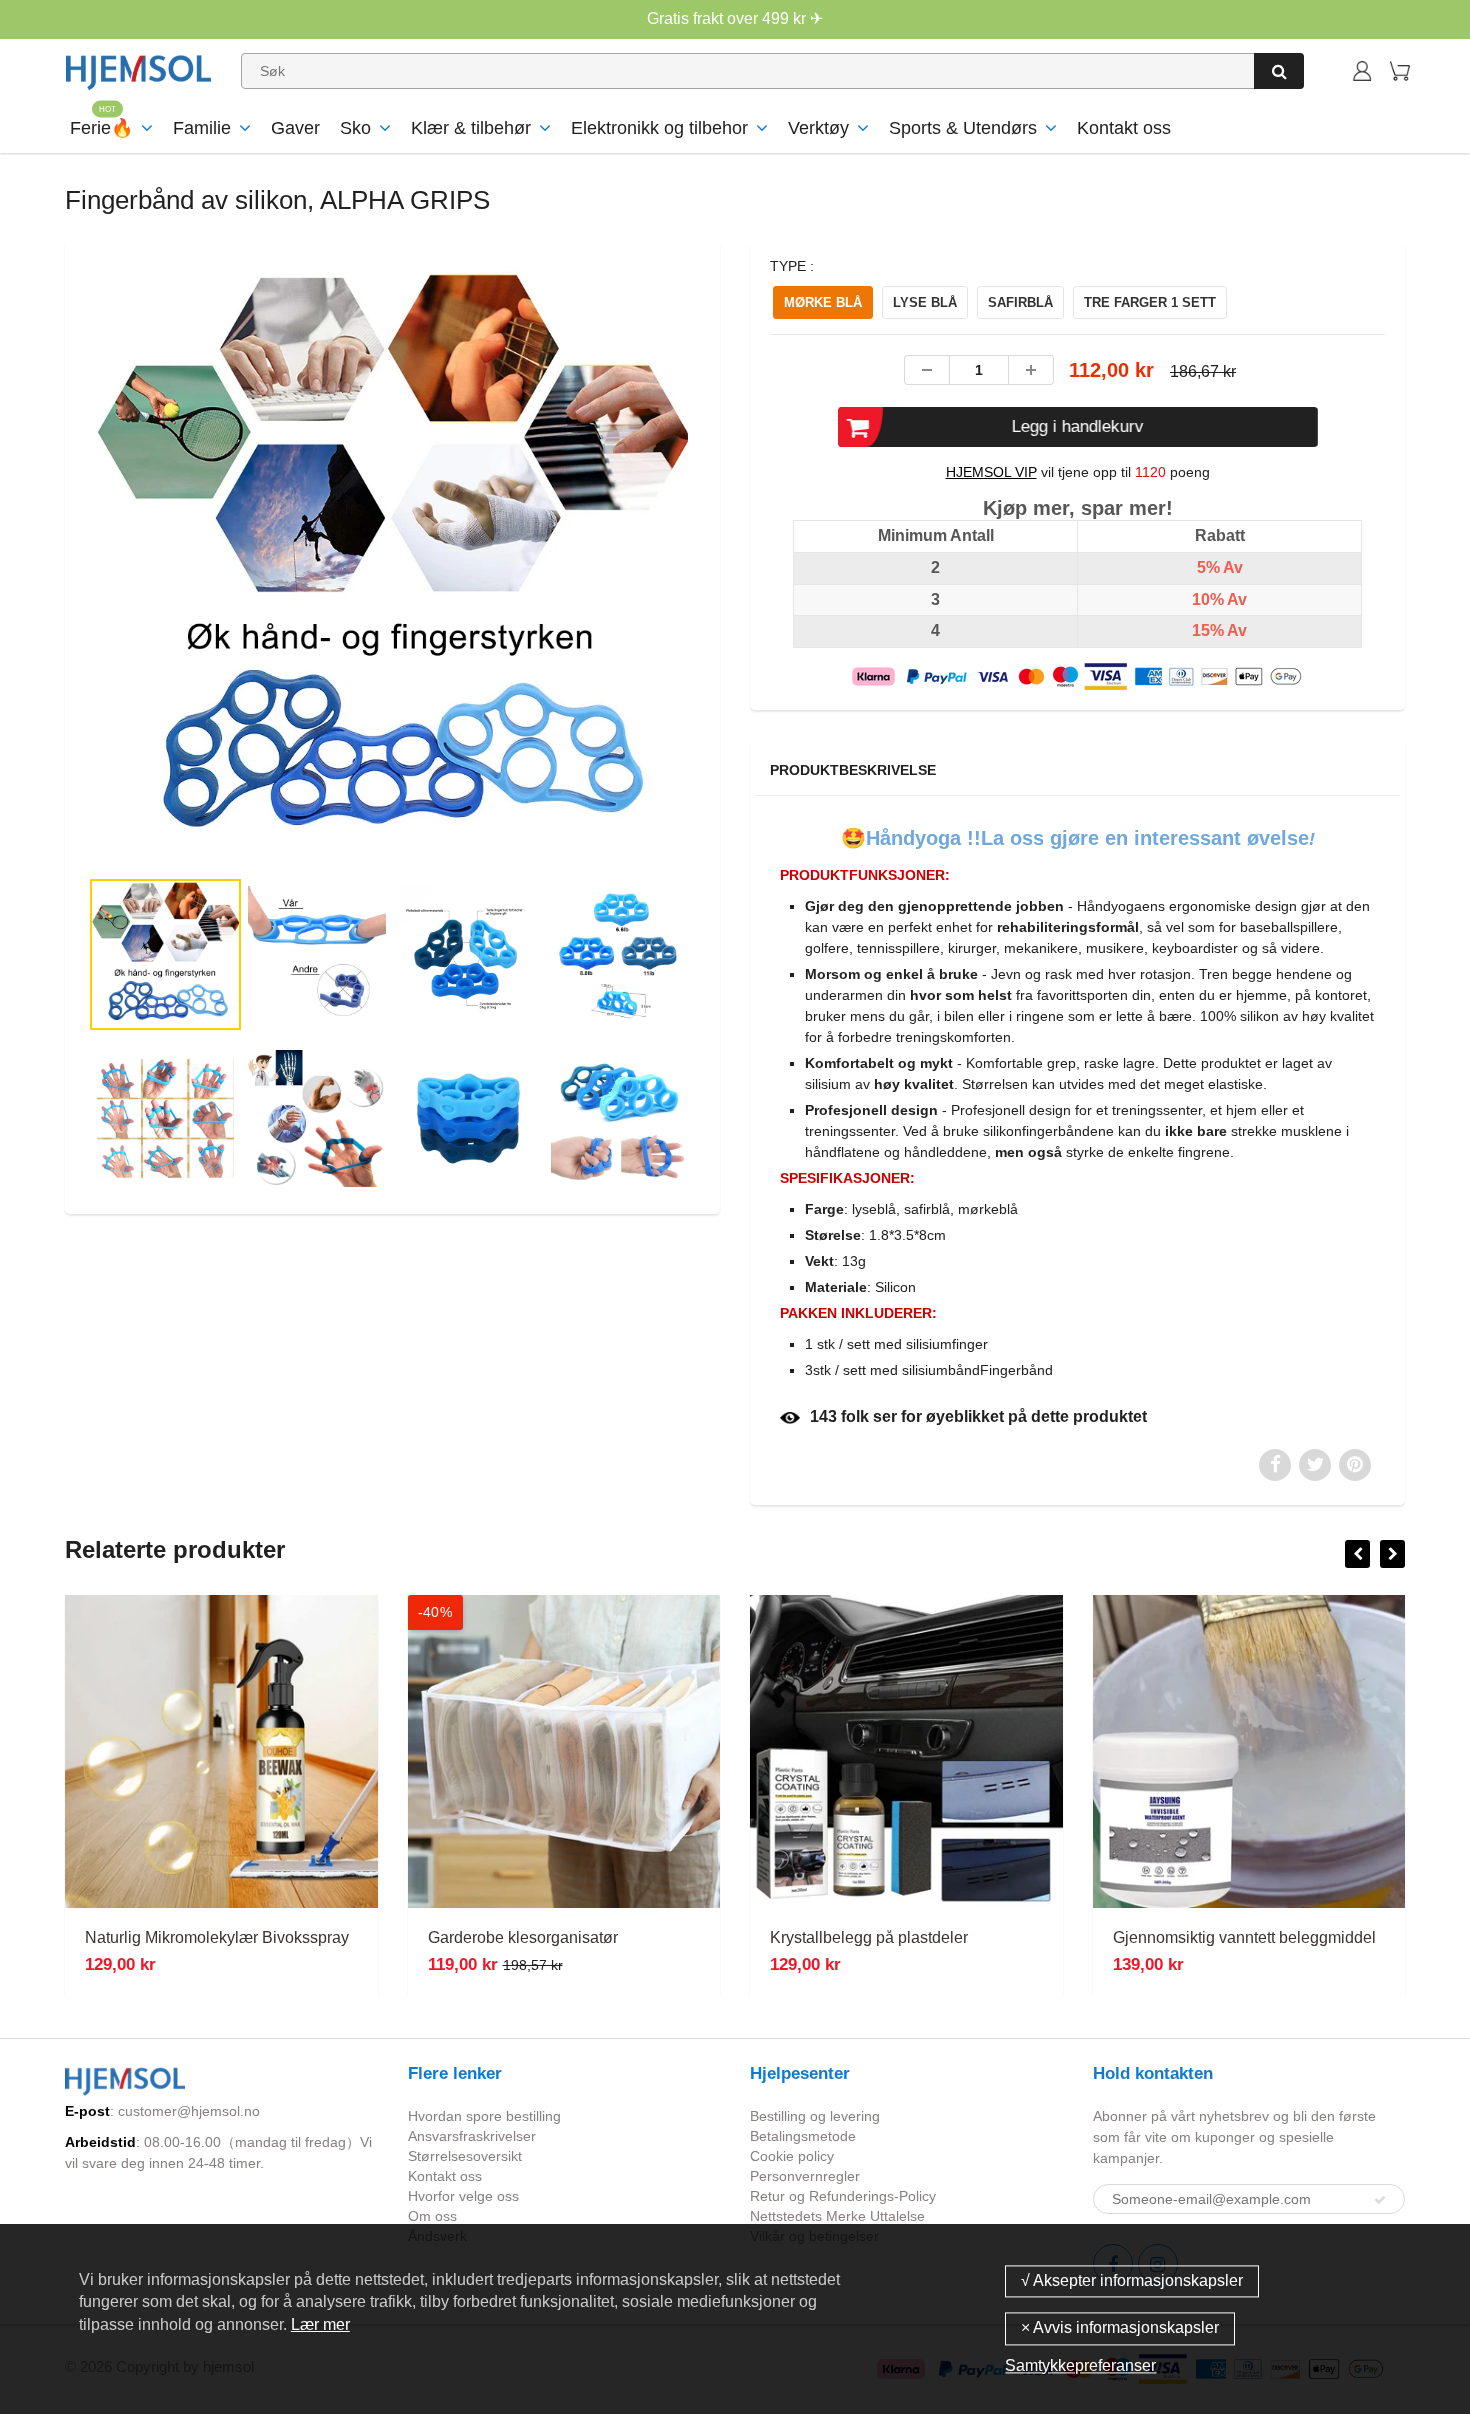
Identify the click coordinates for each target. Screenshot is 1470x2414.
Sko (355, 128)
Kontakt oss (1124, 128)
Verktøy (818, 128)
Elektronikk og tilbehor (659, 128)
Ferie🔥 (101, 128)
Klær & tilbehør (471, 128)
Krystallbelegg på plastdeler (869, 1937)
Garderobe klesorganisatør (523, 1937)
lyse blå (925, 302)
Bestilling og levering (815, 2116)
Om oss (432, 2216)
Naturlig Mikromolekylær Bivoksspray (217, 1937)
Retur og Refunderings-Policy (843, 2196)
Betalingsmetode (803, 2136)
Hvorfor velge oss (463, 2196)
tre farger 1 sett (1150, 302)
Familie (202, 128)
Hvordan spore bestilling (484, 2116)
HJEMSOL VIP (991, 472)
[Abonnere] (1380, 2200)
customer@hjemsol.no (189, 2111)
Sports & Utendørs (963, 128)
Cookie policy (792, 2156)
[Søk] (1279, 71)
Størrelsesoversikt (465, 2156)
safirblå (1020, 302)
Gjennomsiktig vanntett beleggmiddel (1244, 1937)
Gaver (295, 128)
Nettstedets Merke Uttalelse (837, 2216)
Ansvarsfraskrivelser (472, 2136)
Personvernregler (805, 2176)
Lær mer (320, 2324)
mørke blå (823, 302)
